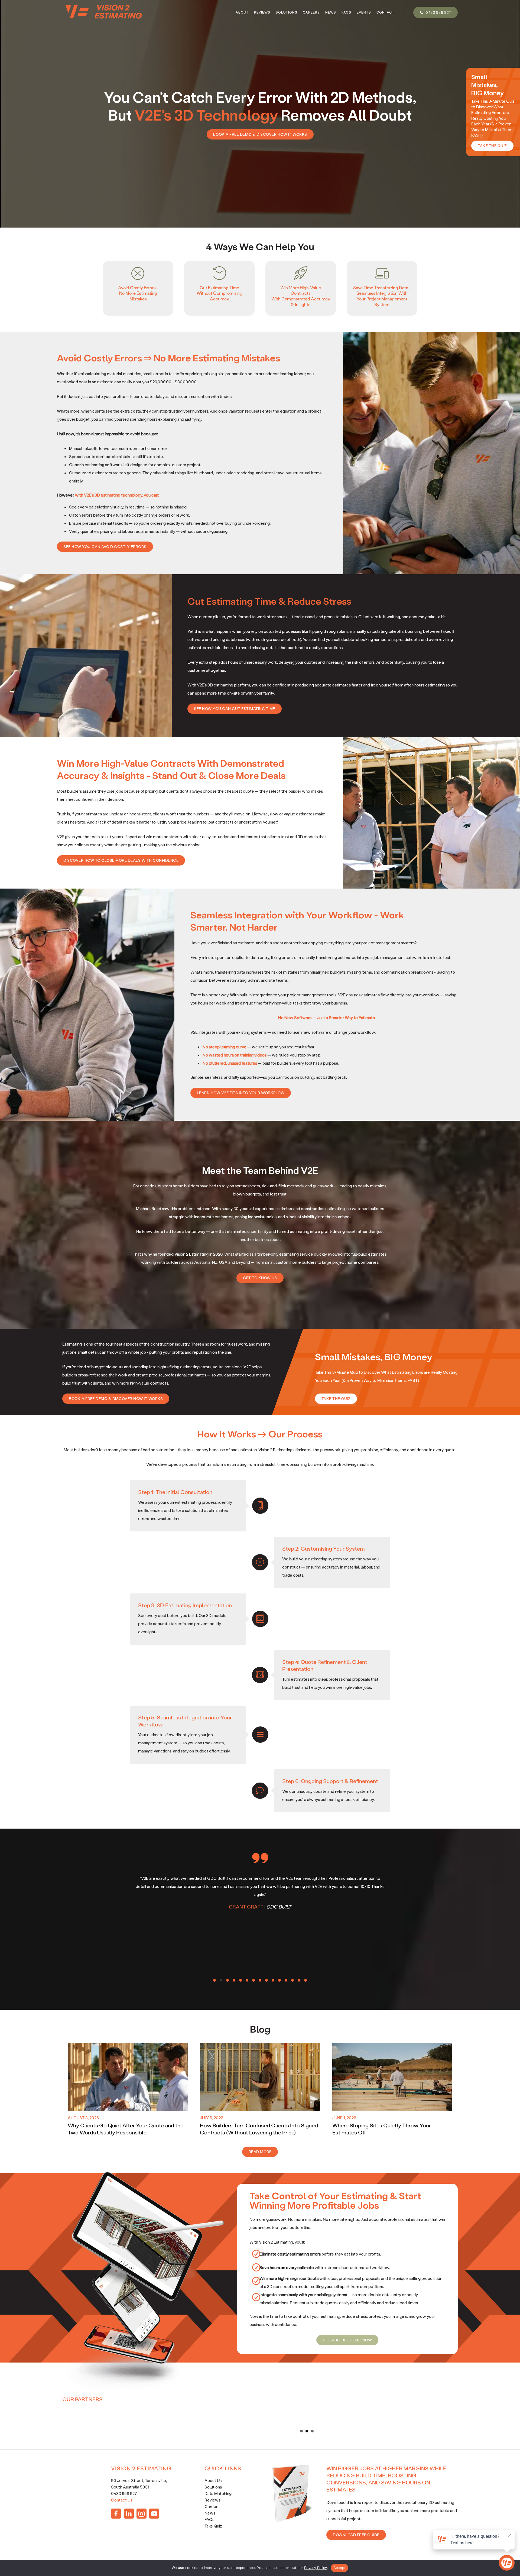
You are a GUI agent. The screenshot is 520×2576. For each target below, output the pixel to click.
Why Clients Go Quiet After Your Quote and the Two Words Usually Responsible (126, 2129)
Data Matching (218, 2493)
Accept (340, 2568)
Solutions (213, 2487)
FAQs (209, 2519)
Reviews (212, 2500)
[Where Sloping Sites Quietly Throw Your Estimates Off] (392, 2076)
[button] (214, 1980)
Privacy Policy (316, 2568)
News (210, 2513)
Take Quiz (213, 2526)
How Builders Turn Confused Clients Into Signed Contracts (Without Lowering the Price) (259, 2129)
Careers (212, 2506)
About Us (213, 2480)
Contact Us (122, 2500)
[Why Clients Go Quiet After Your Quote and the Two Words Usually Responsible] (128, 2076)
